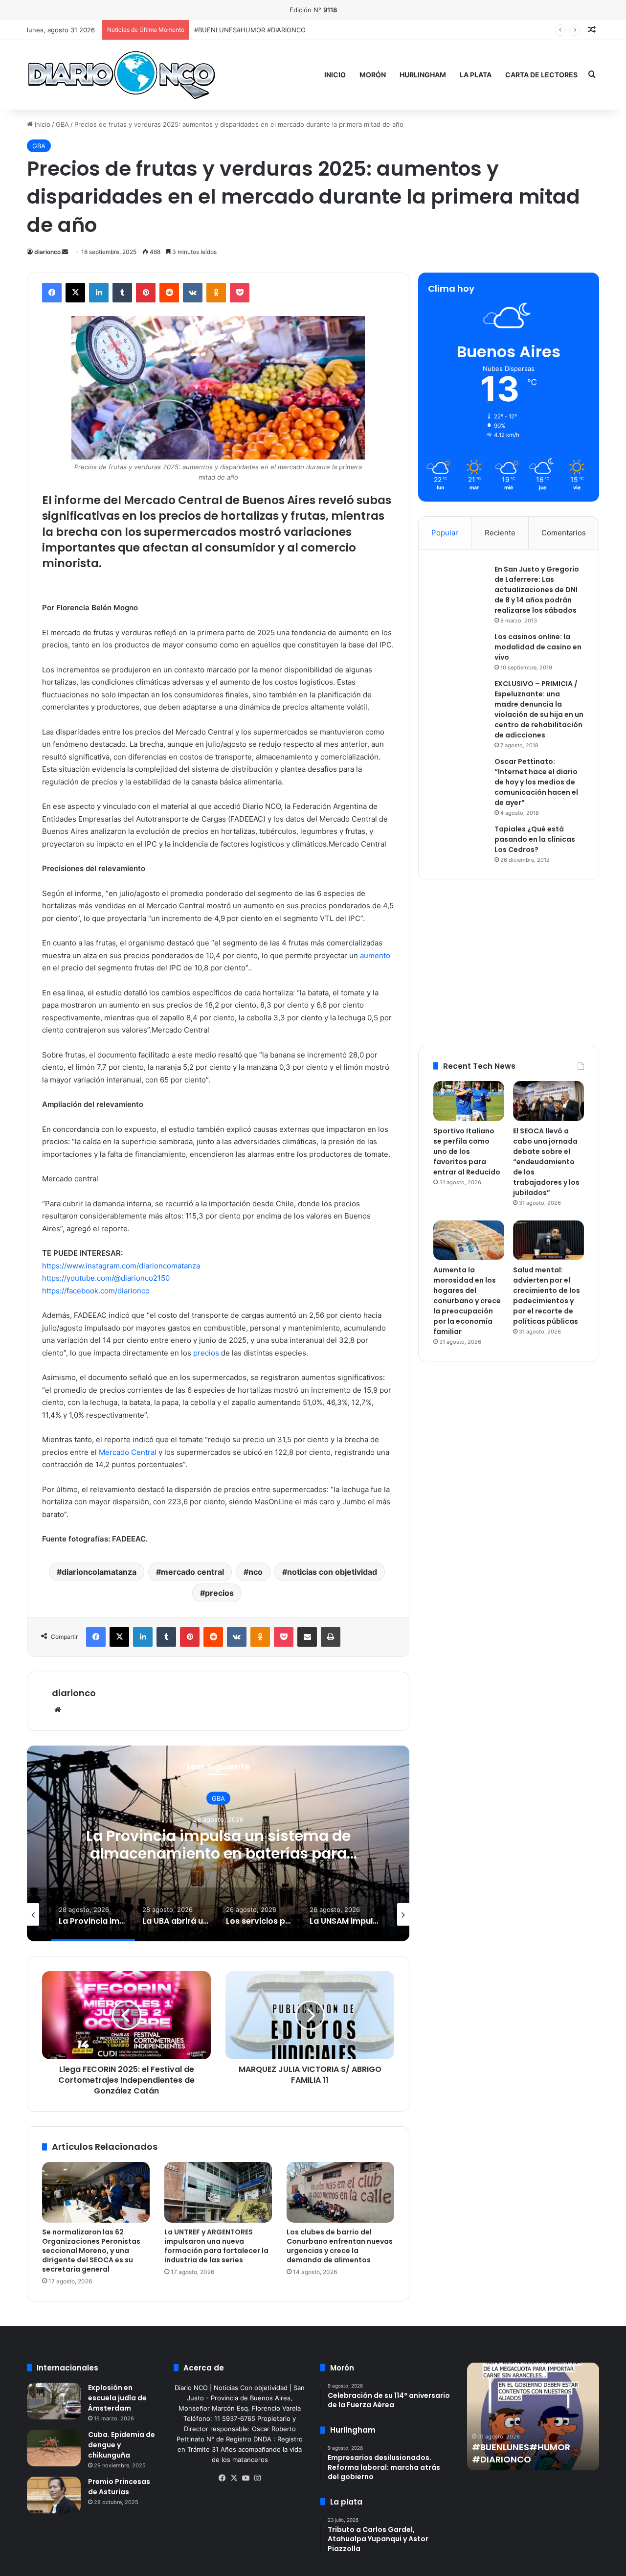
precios (206, 1353)
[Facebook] (52, 293)
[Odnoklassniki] (216, 293)
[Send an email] (65, 252)
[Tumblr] (122, 293)
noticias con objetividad (332, 1572)
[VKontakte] (193, 293)
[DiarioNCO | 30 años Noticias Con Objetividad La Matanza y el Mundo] (121, 75)
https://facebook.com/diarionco (96, 1291)
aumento (375, 955)
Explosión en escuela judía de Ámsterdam (117, 2398)
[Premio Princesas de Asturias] (54, 2495)
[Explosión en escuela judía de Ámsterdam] (54, 2401)
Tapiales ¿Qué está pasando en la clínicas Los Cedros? (535, 839)
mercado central (192, 1572)
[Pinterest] (146, 293)
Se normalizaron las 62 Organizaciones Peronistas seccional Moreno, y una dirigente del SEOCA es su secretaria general (91, 2251)
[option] (218, 1843)
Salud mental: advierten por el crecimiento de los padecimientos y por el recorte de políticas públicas (547, 1296)
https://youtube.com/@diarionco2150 (106, 1278)
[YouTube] (246, 2478)
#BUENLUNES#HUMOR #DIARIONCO (521, 2453)
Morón (373, 75)
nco (256, 1572)
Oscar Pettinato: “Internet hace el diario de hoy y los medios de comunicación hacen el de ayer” (536, 782)
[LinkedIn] (99, 293)
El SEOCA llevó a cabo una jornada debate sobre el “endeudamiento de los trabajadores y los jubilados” (546, 1162)
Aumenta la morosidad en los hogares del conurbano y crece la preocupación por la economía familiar (467, 1301)
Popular (445, 533)
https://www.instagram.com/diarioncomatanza (121, 1266)
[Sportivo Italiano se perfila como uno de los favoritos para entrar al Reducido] (469, 1101)
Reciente (500, 533)
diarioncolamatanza (99, 1572)
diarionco (47, 252)
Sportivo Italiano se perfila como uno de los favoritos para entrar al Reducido (311, 30)
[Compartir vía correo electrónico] (307, 1637)
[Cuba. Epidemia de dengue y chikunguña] (54, 2448)
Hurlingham (423, 75)
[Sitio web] (58, 1710)
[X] (75, 293)
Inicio (335, 75)
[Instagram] (257, 2478)
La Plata (476, 75)
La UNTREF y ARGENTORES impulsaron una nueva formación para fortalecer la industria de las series (216, 2246)
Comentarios (564, 533)
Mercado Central (128, 1452)
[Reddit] (169, 293)
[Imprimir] (331, 1637)
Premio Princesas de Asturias (119, 2487)
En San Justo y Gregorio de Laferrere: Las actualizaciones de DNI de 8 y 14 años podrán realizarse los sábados (537, 590)
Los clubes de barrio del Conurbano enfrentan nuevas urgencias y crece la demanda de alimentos (340, 2246)
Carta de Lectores (541, 75)
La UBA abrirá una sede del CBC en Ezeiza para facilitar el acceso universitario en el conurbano (218, 1853)
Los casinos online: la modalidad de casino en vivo (538, 647)
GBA (62, 124)
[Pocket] (240, 293)
